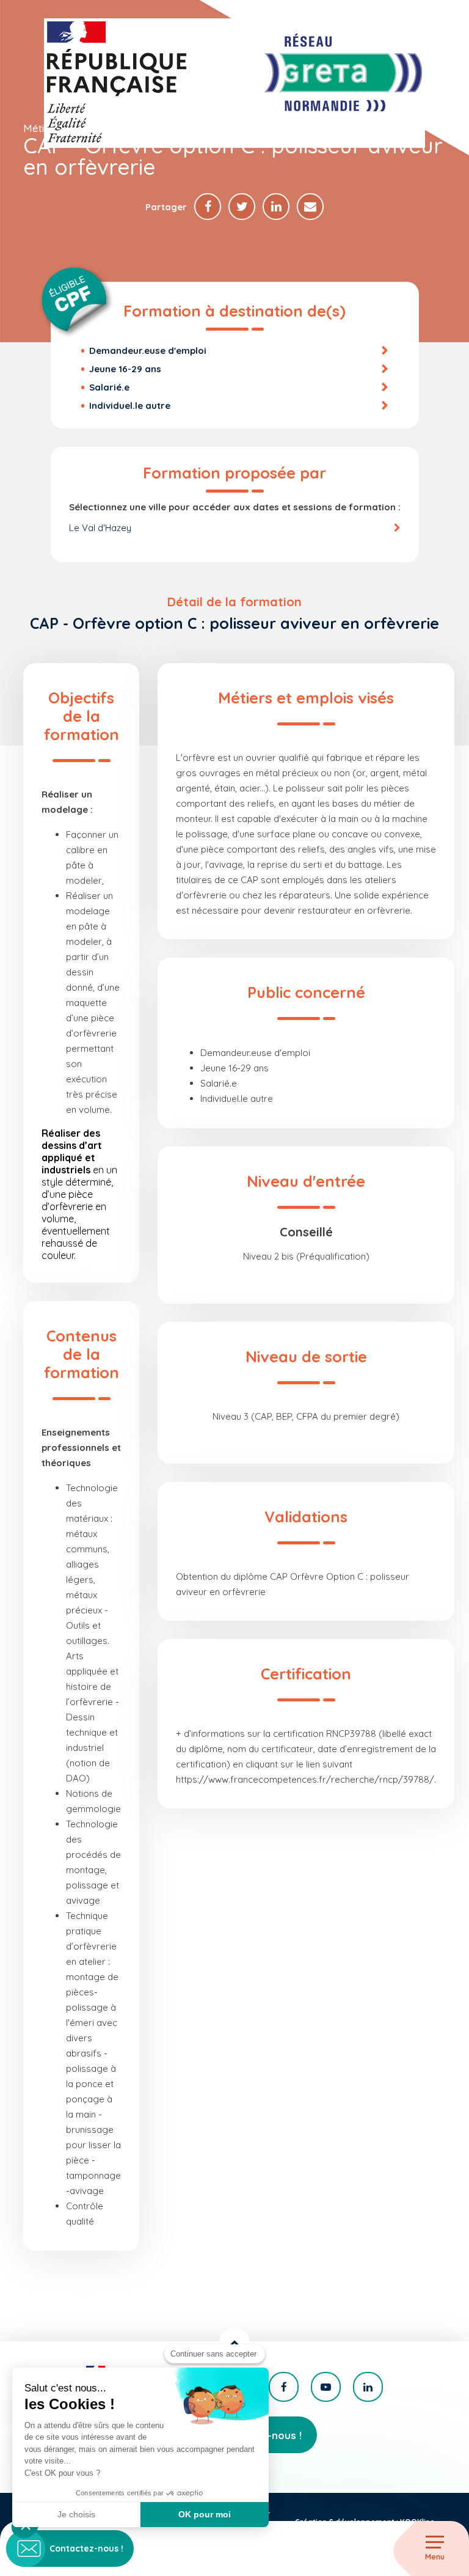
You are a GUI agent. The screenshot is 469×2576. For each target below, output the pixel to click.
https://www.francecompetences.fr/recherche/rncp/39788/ (305, 1779)
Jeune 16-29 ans (125, 369)
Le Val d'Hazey (100, 528)
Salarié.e (109, 387)
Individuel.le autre (130, 405)
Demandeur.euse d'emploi (148, 350)
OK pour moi (205, 2514)
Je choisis (76, 2514)
